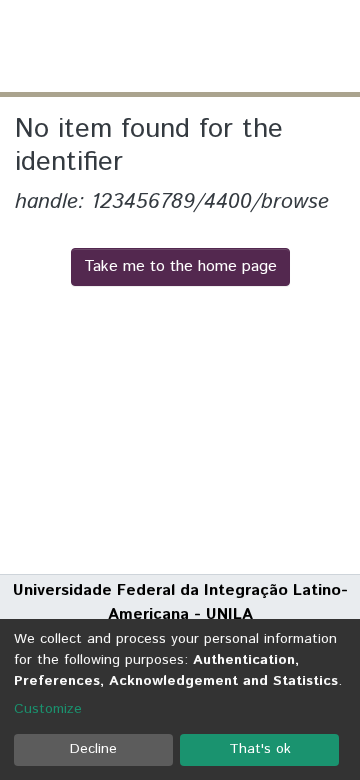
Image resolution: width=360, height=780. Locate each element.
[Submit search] (198, 46)
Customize (48, 709)
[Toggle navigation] (332, 46)
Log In (269, 45)
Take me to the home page (180, 266)
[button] (227, 46)
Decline (93, 749)
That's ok (260, 749)
